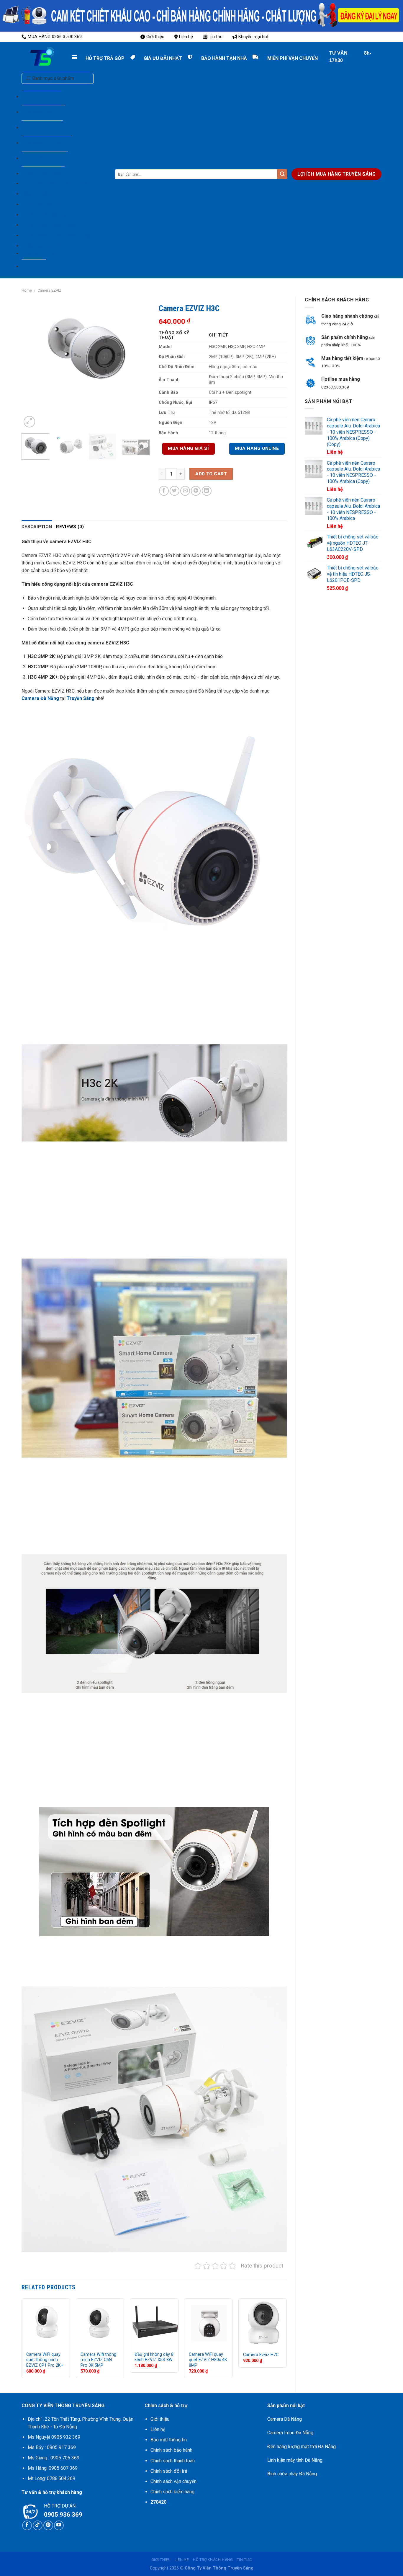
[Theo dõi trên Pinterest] (48, 2525)
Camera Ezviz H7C (261, 2355)
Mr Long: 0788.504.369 (51, 2478)
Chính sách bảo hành (171, 2450)
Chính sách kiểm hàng (172, 2492)
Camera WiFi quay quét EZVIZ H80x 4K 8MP (208, 2360)
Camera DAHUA (43, 112)
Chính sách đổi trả (169, 2471)
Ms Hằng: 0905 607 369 (53, 2468)
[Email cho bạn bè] (185, 491)
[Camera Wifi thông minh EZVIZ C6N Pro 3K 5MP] (100, 2322)
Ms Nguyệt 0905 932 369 (54, 2437)
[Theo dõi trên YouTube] (59, 2525)
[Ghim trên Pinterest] (196, 491)
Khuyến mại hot (253, 37)
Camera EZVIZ (42, 128)
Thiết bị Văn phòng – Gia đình (54, 225)
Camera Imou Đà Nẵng (290, 2433)
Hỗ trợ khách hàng (213, 2560)
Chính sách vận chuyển (173, 2481)
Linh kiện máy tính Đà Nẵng (295, 2460)
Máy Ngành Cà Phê (44, 246)
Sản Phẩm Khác (43, 174)
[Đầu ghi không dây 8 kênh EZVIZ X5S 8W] (154, 2322)
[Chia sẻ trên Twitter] (175, 491)
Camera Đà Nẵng (40, 698)
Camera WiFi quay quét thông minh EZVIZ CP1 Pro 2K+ (45, 2360)
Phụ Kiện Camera (45, 158)
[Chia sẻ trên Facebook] (164, 491)
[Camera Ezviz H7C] (263, 2322)
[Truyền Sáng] (36, 57)
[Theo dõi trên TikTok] (38, 2525)
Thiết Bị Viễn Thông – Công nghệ (58, 235)
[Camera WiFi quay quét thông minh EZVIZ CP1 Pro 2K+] (46, 2322)
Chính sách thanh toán (173, 2461)
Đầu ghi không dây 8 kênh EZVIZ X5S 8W (154, 2357)
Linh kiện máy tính (43, 204)
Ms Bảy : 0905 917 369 (52, 2447)
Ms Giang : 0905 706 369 (54, 2458)
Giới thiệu (155, 37)
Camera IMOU (41, 97)
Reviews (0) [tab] (70, 527)
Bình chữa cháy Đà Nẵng (292, 2474)
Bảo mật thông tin (169, 2440)
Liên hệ (186, 37)
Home (27, 290)
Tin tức (216, 37)
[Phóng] (29, 422)
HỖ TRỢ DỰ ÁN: (60, 2506)
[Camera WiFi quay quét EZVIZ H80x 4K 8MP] (208, 2322)
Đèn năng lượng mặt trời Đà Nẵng (302, 2447)
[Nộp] (282, 174)
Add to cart (211, 474)
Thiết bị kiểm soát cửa (47, 215)
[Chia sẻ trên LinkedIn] (207, 491)
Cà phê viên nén (41, 253)
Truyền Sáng (81, 698)
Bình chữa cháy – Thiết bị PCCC (57, 183)
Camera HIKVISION (47, 143)
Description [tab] (37, 527)
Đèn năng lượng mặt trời (49, 194)
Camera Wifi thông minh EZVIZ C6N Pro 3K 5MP (98, 2360)
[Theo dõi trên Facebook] (27, 2525)
